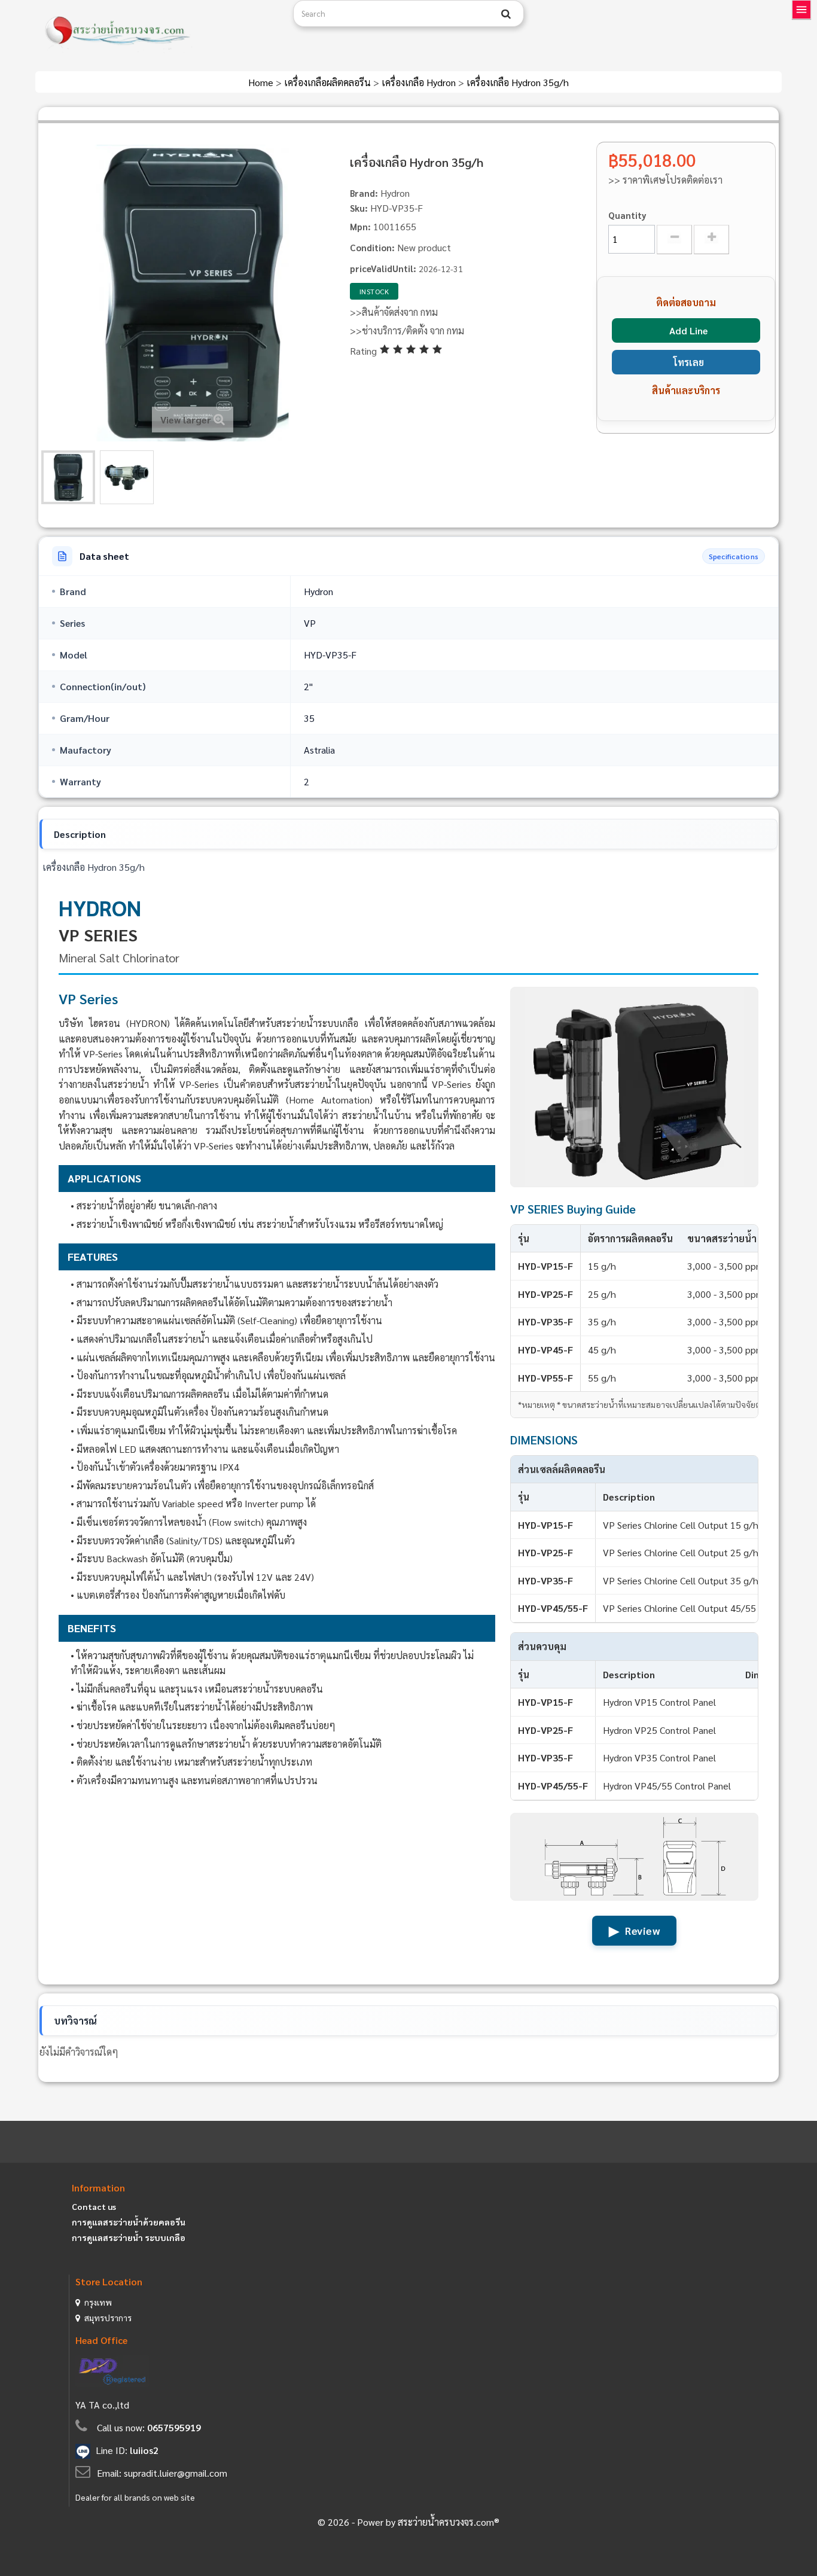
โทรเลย (689, 362)
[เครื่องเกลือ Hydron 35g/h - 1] (68, 477)
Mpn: (360, 226)
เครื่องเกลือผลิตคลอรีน (329, 82)
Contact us (94, 2206)
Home (262, 82)
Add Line (688, 330)
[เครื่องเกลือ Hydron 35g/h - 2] (127, 477)
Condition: (372, 247)
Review (635, 1930)
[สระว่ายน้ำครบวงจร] (160, 31)
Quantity (627, 215)
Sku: (359, 208)
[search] (506, 14)
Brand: (364, 193)
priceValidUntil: (383, 268)
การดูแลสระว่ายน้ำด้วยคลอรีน (129, 2222)
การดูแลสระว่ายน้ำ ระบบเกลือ (129, 2237)
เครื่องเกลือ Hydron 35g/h (518, 82)
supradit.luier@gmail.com (176, 2473)
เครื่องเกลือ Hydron (420, 82)
